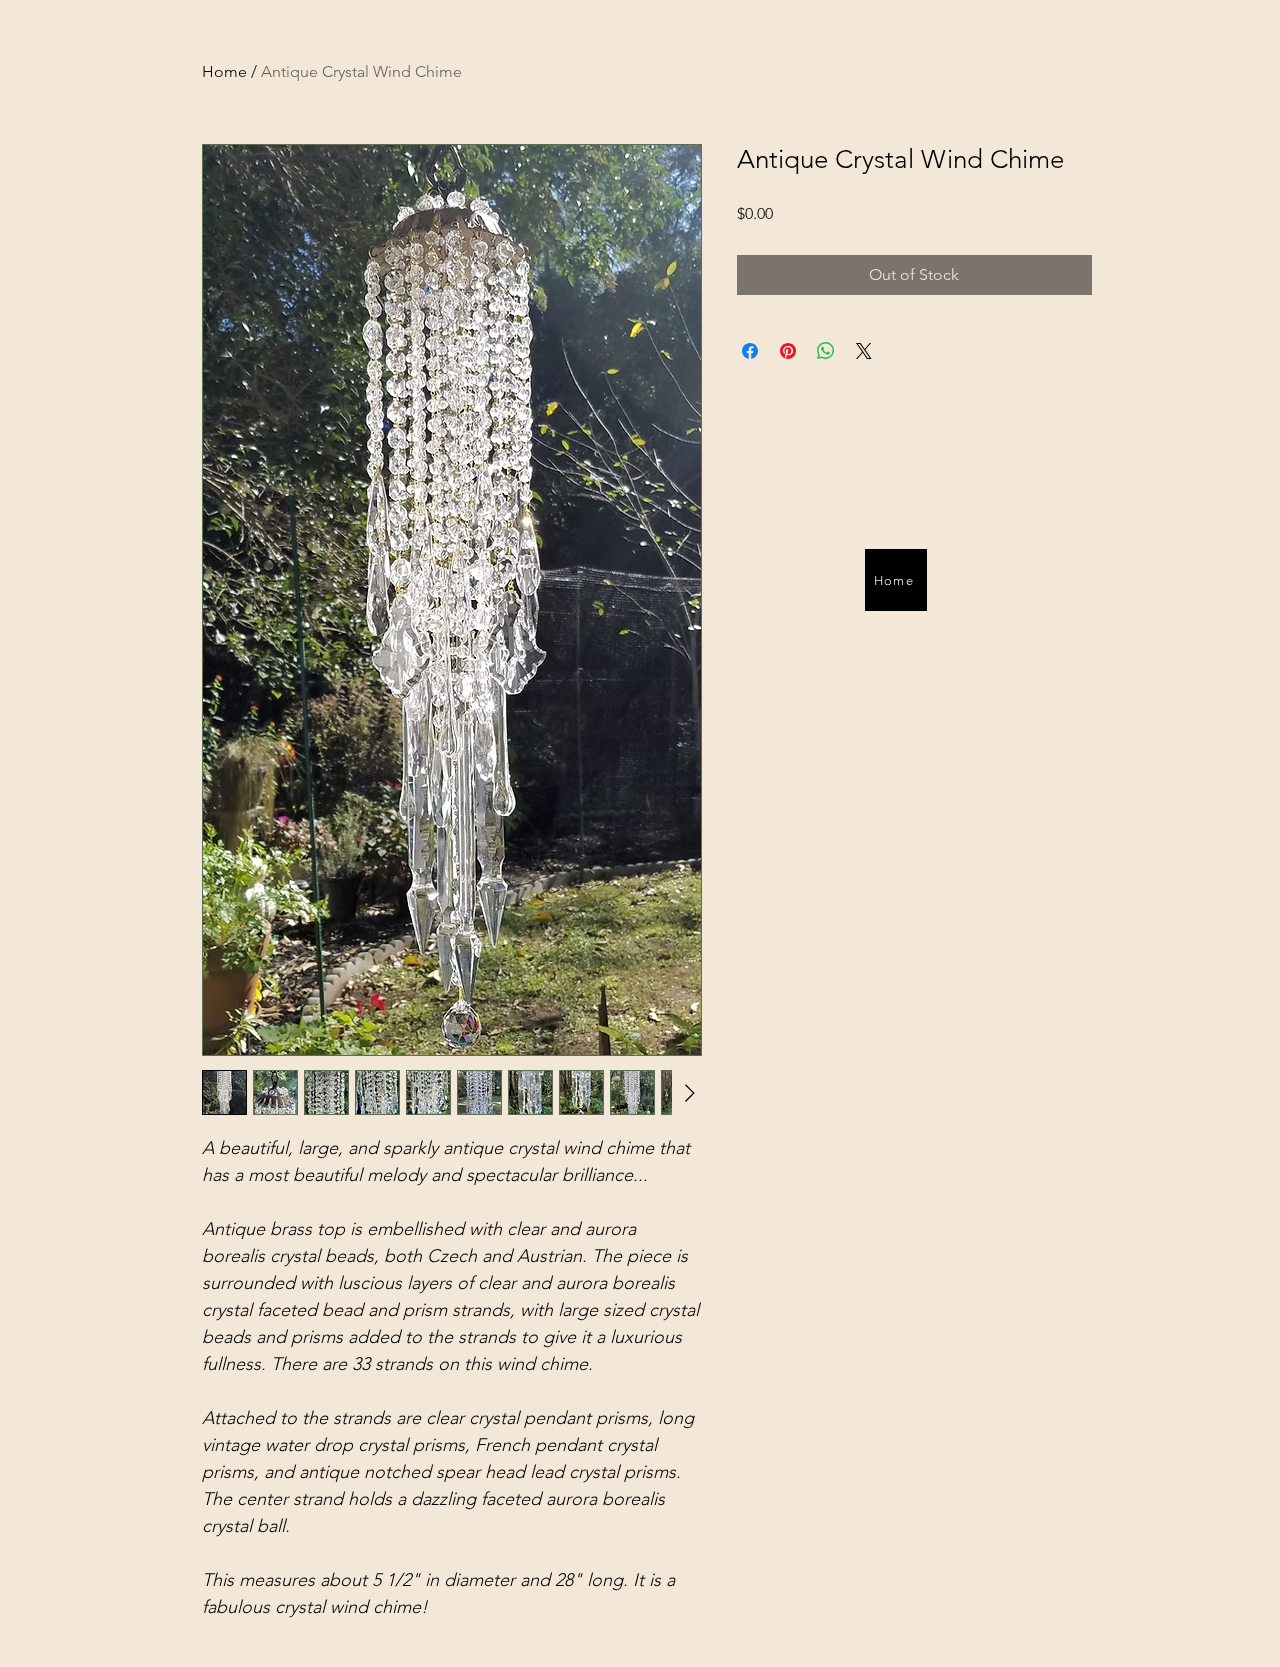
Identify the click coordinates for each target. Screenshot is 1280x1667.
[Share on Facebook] (750, 351)
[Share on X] (864, 351)
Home (224, 71)
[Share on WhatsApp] (826, 351)
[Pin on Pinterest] (788, 351)
